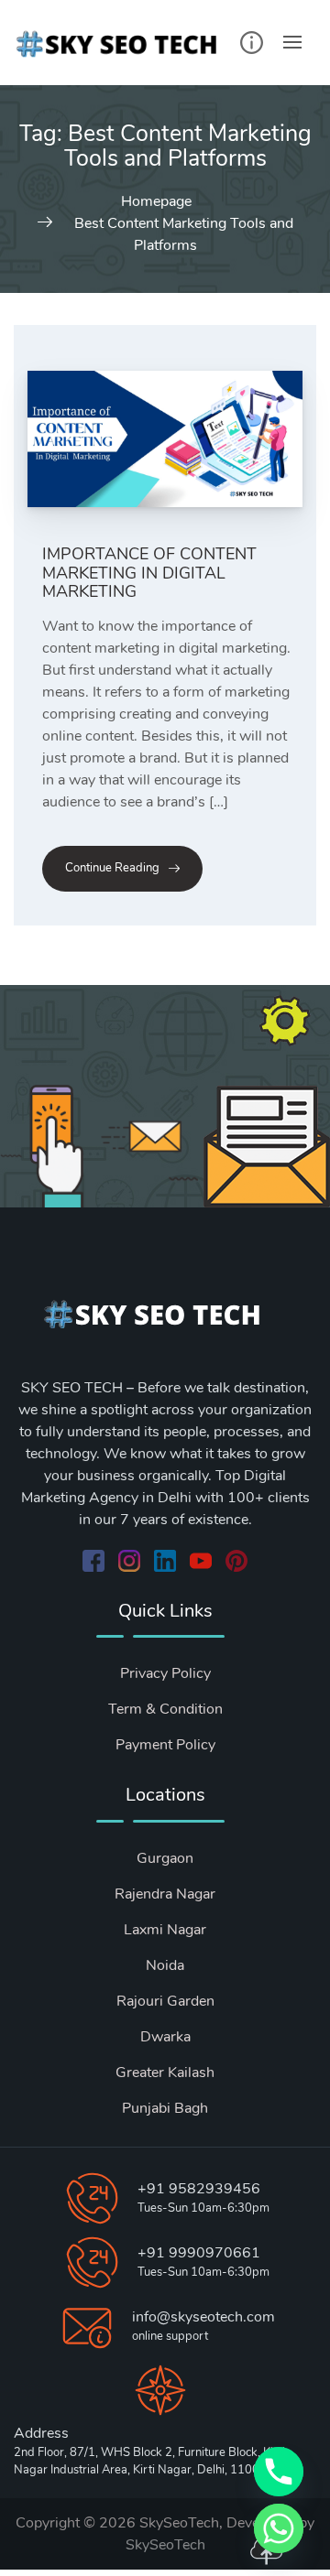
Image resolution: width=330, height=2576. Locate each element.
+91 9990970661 (199, 2253)
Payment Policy (165, 1745)
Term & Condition (165, 1709)
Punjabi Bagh (165, 2108)
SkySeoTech (165, 2545)
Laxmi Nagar (165, 1930)
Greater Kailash (165, 2073)
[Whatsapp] (279, 2528)
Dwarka (165, 2037)
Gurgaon (165, 1858)
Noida (165, 1965)
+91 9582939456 (199, 2189)
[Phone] (279, 2472)
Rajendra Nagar (165, 1894)
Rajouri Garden (165, 2001)
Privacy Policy (165, 1673)
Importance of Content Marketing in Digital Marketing (149, 573)
